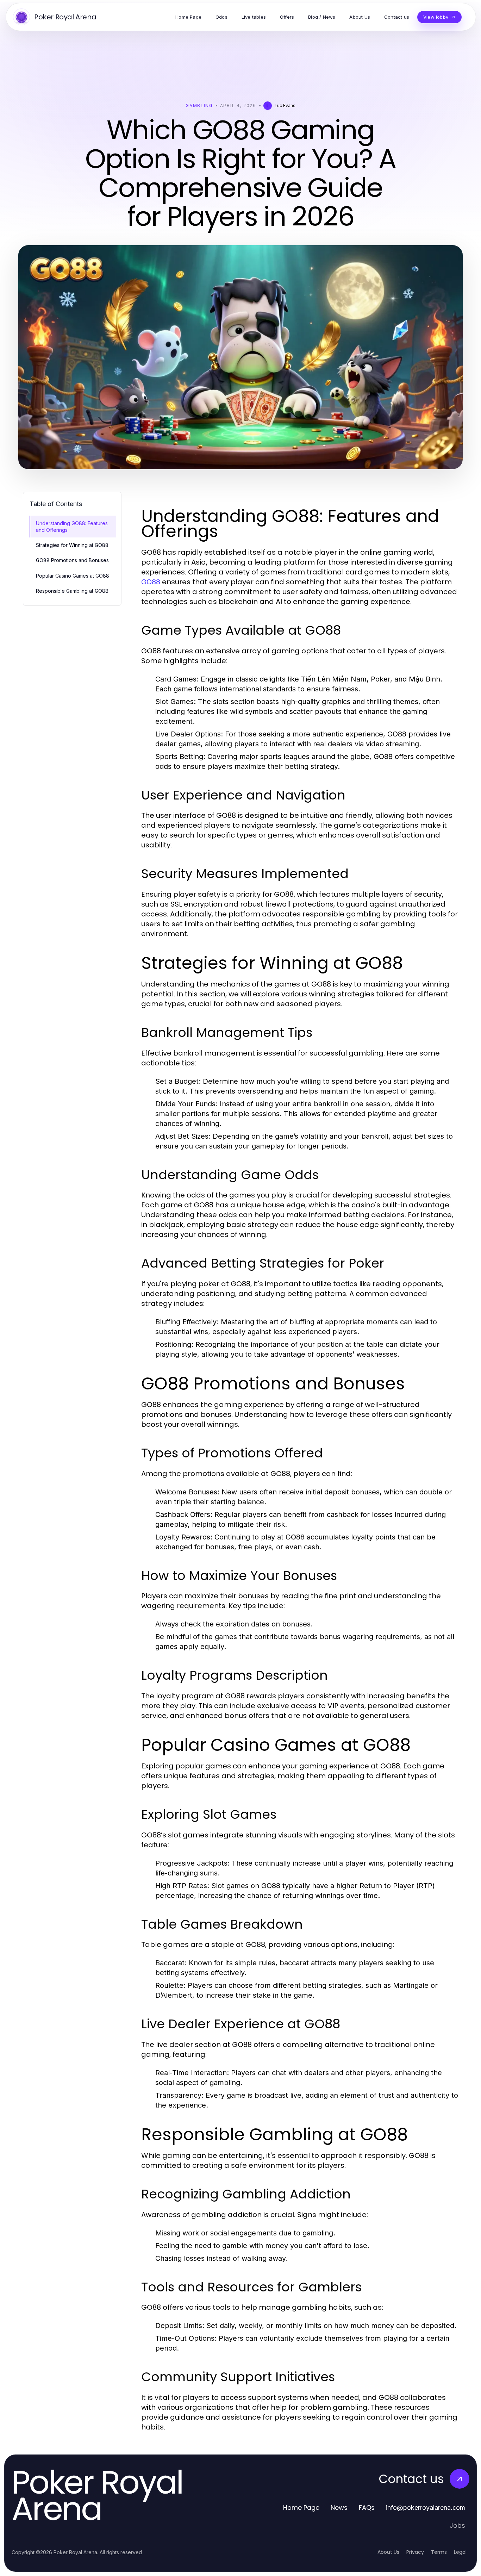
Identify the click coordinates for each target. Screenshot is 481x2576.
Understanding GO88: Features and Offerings (72, 527)
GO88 (151, 582)
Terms (439, 2552)
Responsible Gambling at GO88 (72, 591)
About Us (388, 2552)
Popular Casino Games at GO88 (73, 576)
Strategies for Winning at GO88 (72, 545)
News (339, 2507)
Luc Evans (285, 105)
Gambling (199, 105)
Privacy (415, 2552)
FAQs (367, 2507)
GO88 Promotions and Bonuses (72, 560)
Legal (460, 2552)
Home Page (301, 2507)
